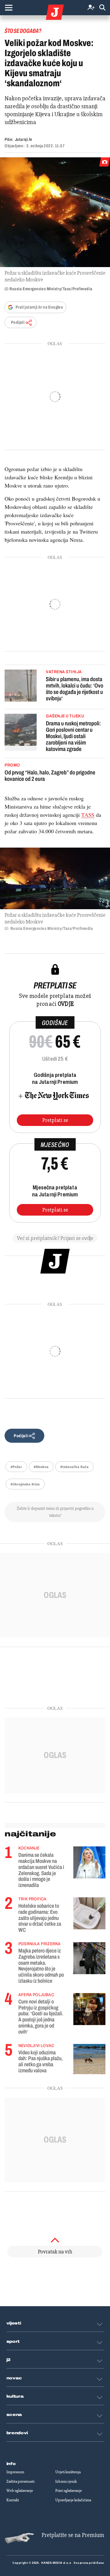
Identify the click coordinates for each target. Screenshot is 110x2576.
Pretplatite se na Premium (73, 2535)
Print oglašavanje (69, 2491)
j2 (9, 2360)
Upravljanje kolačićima (73, 2500)
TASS (88, 815)
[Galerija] (55, 212)
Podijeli (18, 322)
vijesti (14, 2323)
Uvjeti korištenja (68, 2472)
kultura (15, 2396)
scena (14, 2415)
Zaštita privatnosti (20, 2481)
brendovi (17, 2433)
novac (14, 2378)
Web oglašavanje (20, 2491)
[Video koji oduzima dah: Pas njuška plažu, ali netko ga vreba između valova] (89, 2059)
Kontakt (13, 2500)
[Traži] (102, 8)
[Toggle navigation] (9, 8)
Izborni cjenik (66, 2481)
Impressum (15, 2472)
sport (13, 2342)
